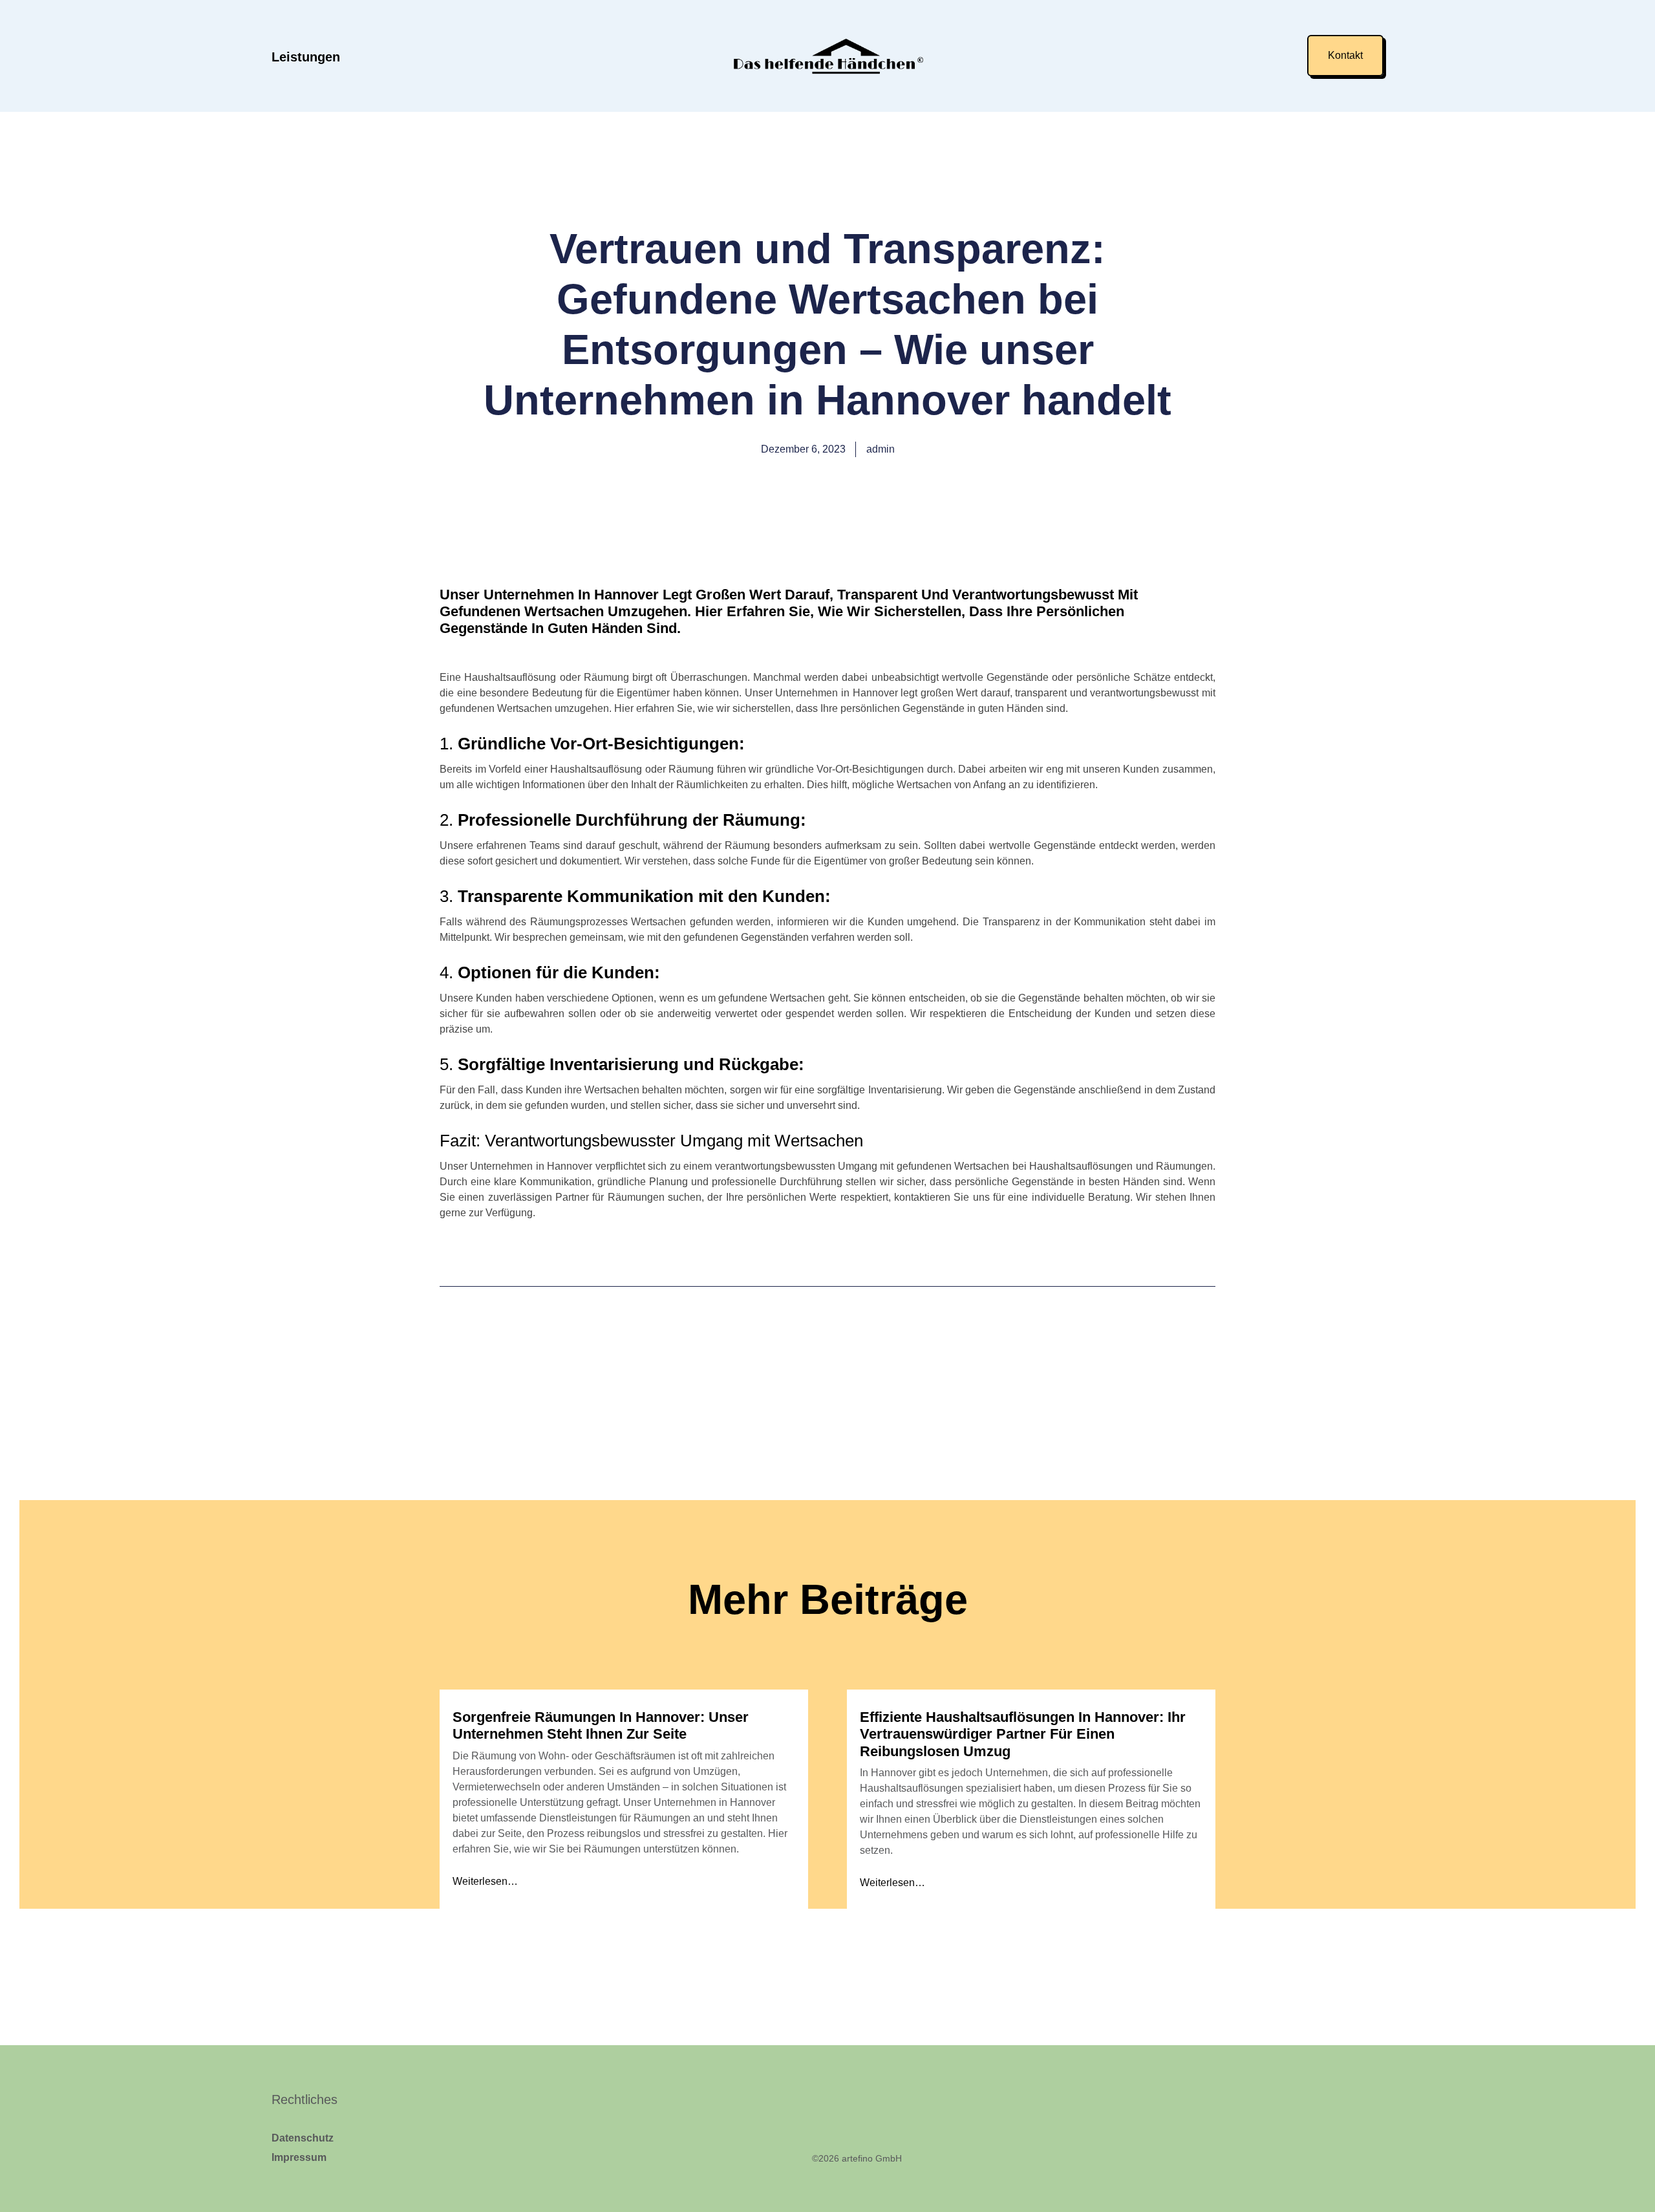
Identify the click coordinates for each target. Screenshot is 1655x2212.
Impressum (299, 2157)
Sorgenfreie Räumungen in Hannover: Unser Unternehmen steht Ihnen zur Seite (601, 1725)
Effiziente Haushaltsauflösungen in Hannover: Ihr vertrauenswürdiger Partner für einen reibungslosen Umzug (1023, 1734)
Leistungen (306, 57)
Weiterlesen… (485, 1881)
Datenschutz (303, 2138)
